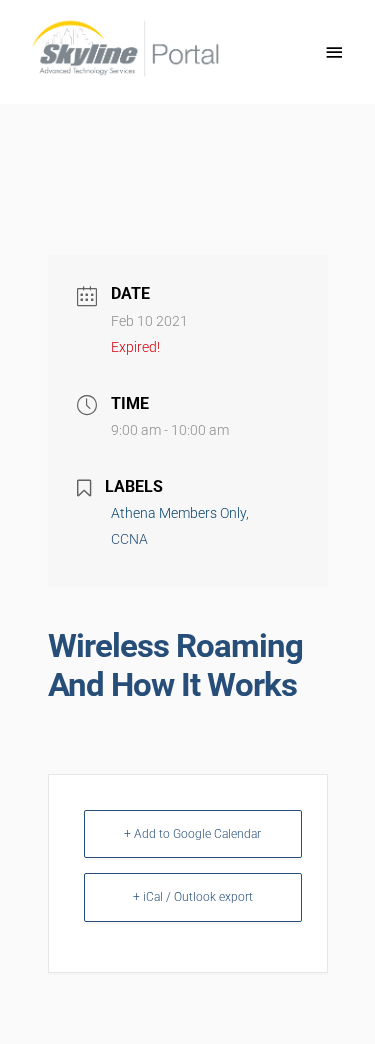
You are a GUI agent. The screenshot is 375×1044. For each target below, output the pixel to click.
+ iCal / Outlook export (193, 897)
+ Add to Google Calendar (192, 834)
